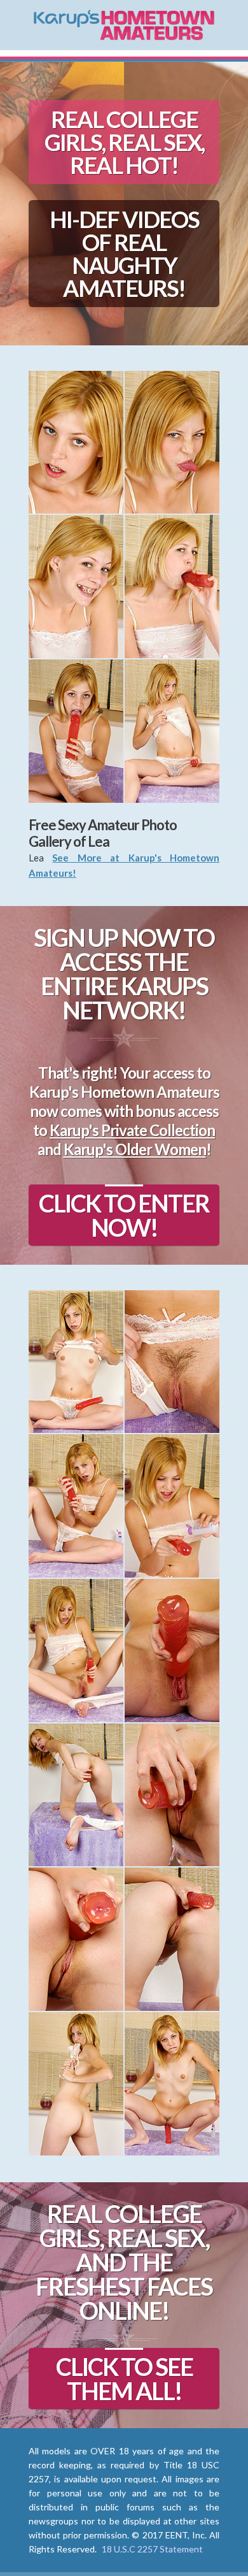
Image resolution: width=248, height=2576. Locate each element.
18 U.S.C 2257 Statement (152, 2549)
